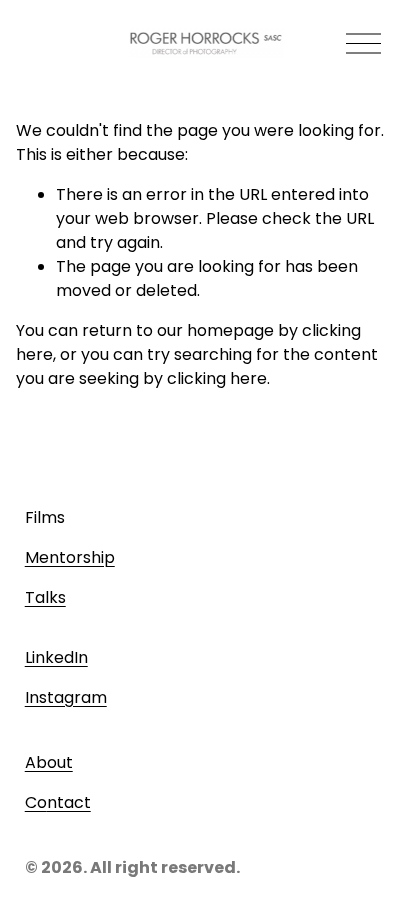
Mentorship (70, 557)
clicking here (217, 378)
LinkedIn (56, 657)
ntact (69, 802)
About (49, 762)
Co (36, 802)
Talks (45, 597)
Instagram (66, 697)
